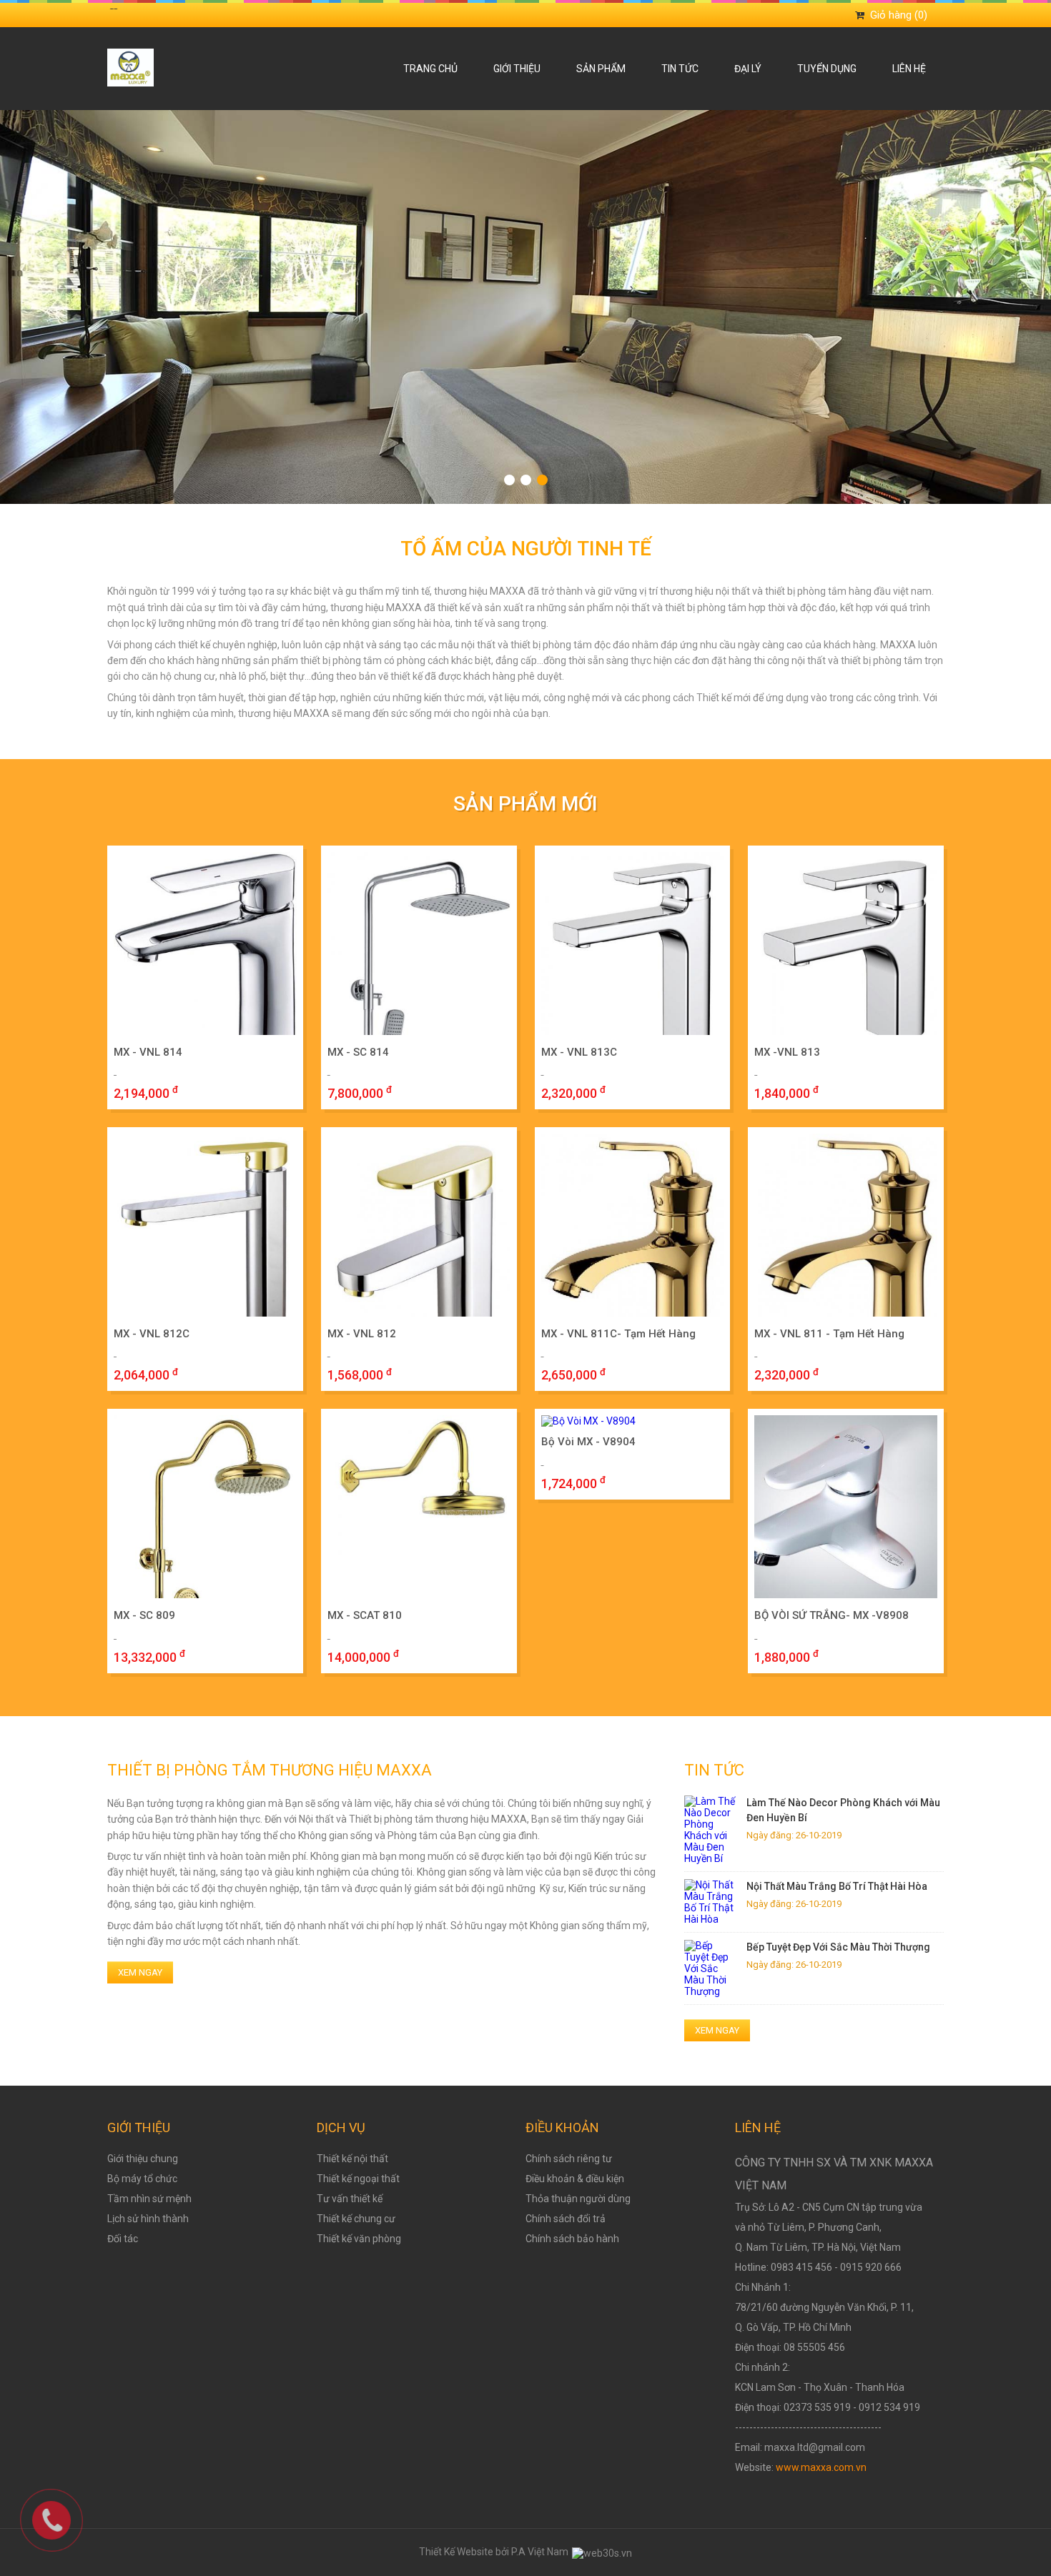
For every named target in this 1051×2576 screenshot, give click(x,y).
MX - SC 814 (358, 1052)
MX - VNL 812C (152, 1334)
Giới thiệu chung (143, 2159)
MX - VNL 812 (362, 1334)
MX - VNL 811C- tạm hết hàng (618, 1334)
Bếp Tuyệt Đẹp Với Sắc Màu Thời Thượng (838, 1947)
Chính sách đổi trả (566, 2219)
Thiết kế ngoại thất (358, 2179)
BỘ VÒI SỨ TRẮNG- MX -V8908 (832, 1615)
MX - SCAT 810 (365, 1615)
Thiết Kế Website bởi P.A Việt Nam (495, 2552)
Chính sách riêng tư (569, 2159)
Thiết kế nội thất (352, 2159)
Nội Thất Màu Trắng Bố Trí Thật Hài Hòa (837, 1886)
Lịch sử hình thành (148, 2219)
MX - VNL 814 (148, 1052)
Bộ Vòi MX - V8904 (588, 1442)
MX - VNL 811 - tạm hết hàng (829, 1334)
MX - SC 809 (144, 1615)
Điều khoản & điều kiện (575, 2179)
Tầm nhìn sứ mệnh (149, 2199)
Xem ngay (140, 1972)
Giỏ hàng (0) (899, 15)
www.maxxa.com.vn (821, 2467)
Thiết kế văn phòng (359, 2239)
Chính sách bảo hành (572, 2239)
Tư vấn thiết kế (350, 2199)
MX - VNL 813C (579, 1052)
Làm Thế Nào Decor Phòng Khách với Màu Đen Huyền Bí (843, 1810)
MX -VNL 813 (787, 1052)
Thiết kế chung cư (356, 2219)
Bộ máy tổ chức (142, 2179)
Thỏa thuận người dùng (578, 2199)
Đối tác (123, 2239)
